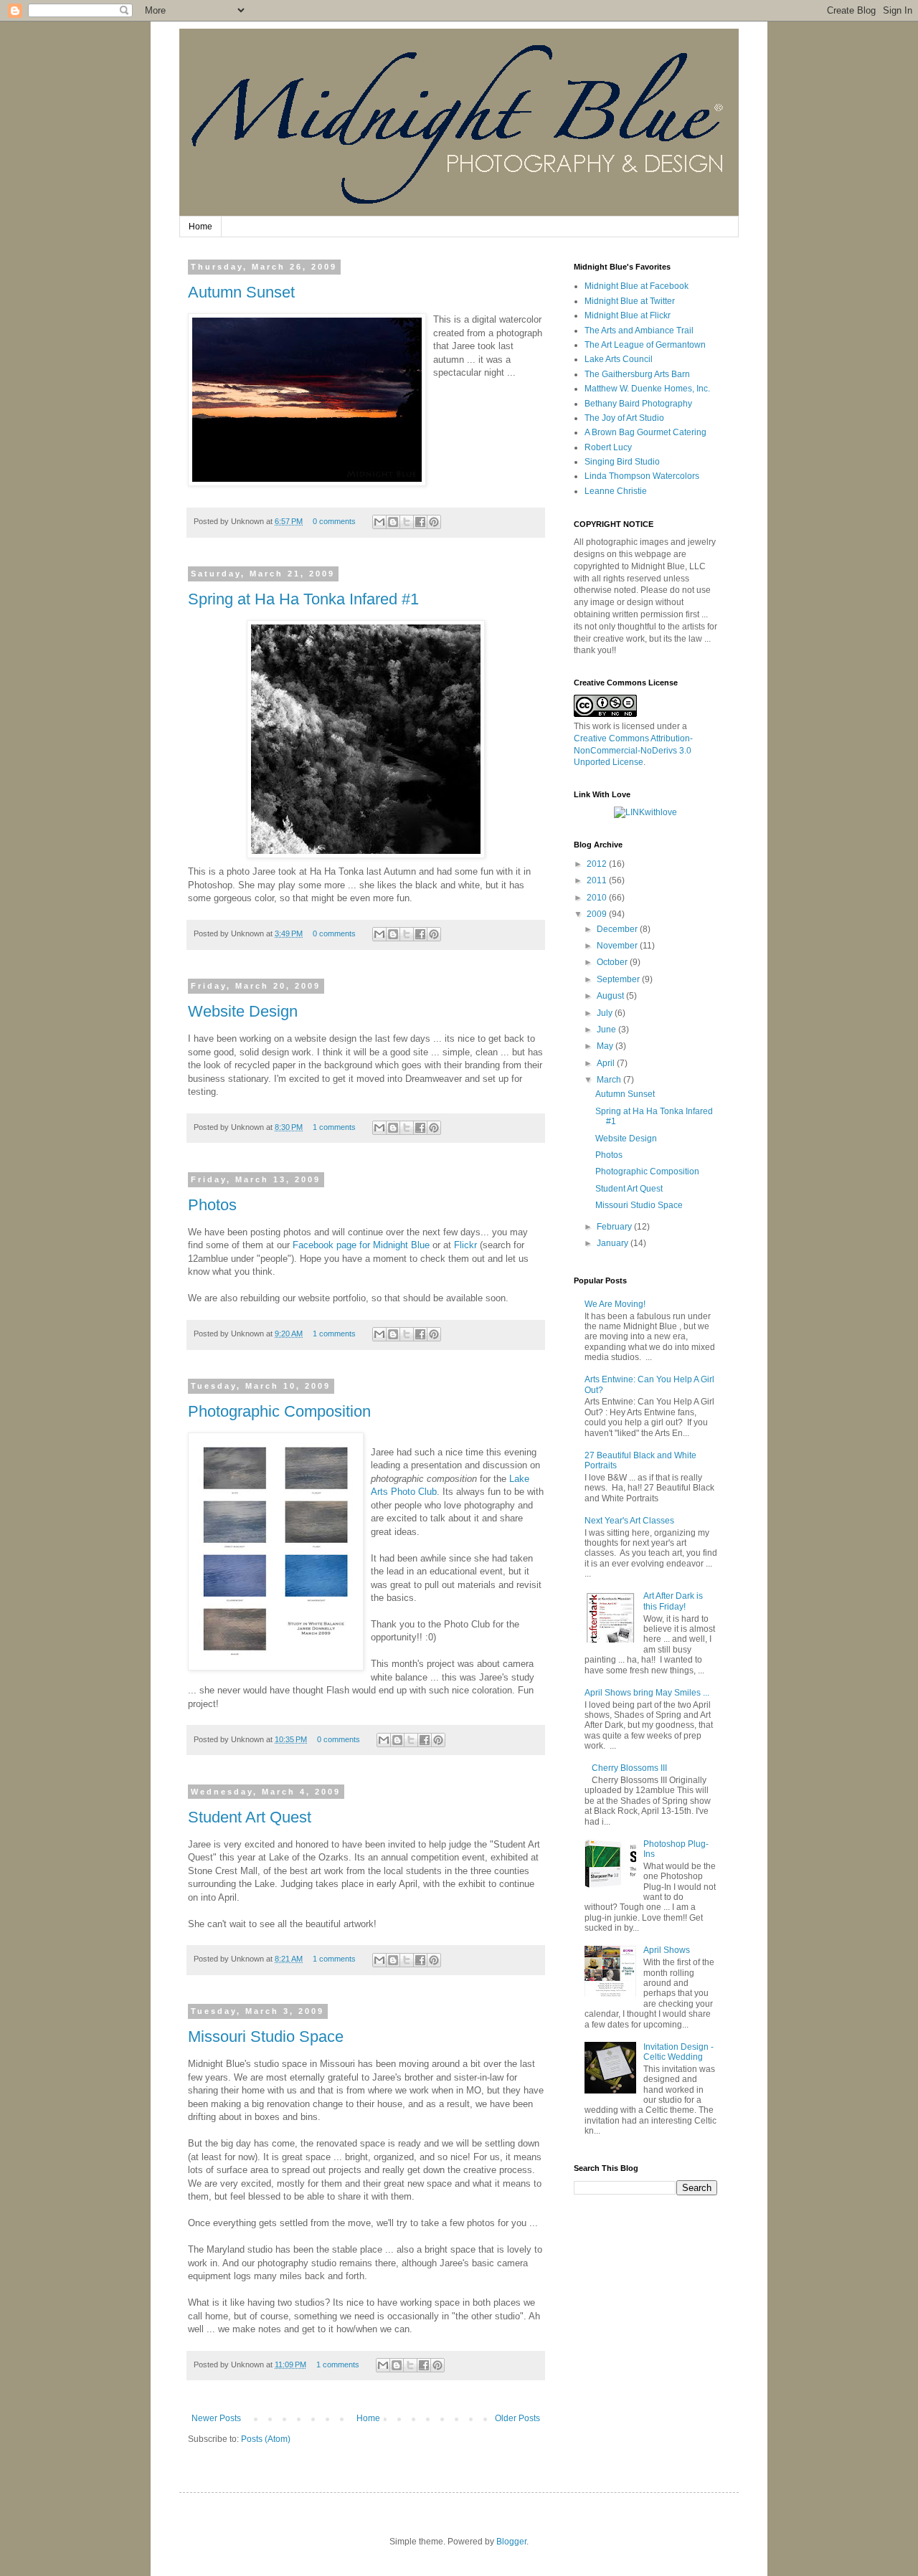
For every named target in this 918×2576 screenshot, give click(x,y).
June (607, 1030)
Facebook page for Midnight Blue (361, 1245)
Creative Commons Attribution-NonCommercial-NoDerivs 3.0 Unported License (633, 751)
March (610, 1080)
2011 (598, 880)
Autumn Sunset (241, 292)
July (606, 1013)
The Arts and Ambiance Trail (639, 331)
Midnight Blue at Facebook (637, 286)
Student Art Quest (250, 1817)
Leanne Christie (616, 491)
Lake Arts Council (619, 359)
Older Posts (517, 2418)
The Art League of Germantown (645, 345)
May (606, 1046)
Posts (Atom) (266, 2439)
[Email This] (379, 522)
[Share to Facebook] (420, 522)
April (607, 1063)
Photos (212, 1205)
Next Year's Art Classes (629, 1521)
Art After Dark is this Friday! (673, 1601)
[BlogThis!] (393, 522)
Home (200, 227)
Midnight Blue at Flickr (628, 315)
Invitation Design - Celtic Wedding (678, 2052)
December (618, 929)
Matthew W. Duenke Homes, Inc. (647, 389)
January (614, 1243)
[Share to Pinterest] (434, 522)
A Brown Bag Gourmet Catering (645, 432)
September (619, 979)
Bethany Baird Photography (638, 404)
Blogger (511, 2542)
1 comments (334, 1127)
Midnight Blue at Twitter (630, 301)
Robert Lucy (608, 447)
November (618, 946)
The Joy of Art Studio (624, 418)
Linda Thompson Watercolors (642, 476)
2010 (598, 898)
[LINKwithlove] (645, 812)
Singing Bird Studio (622, 462)
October (613, 962)
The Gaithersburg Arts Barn (637, 374)
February (615, 1227)
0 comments (334, 521)
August (611, 996)
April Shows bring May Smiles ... (647, 1693)
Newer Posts (216, 2418)
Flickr (465, 1245)
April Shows (667, 1950)
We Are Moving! (615, 1304)
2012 (598, 864)
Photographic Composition (279, 1411)
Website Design (243, 1011)
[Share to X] (407, 522)
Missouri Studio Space (266, 2036)
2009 (598, 914)
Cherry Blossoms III (629, 1768)
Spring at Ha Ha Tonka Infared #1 (303, 599)
